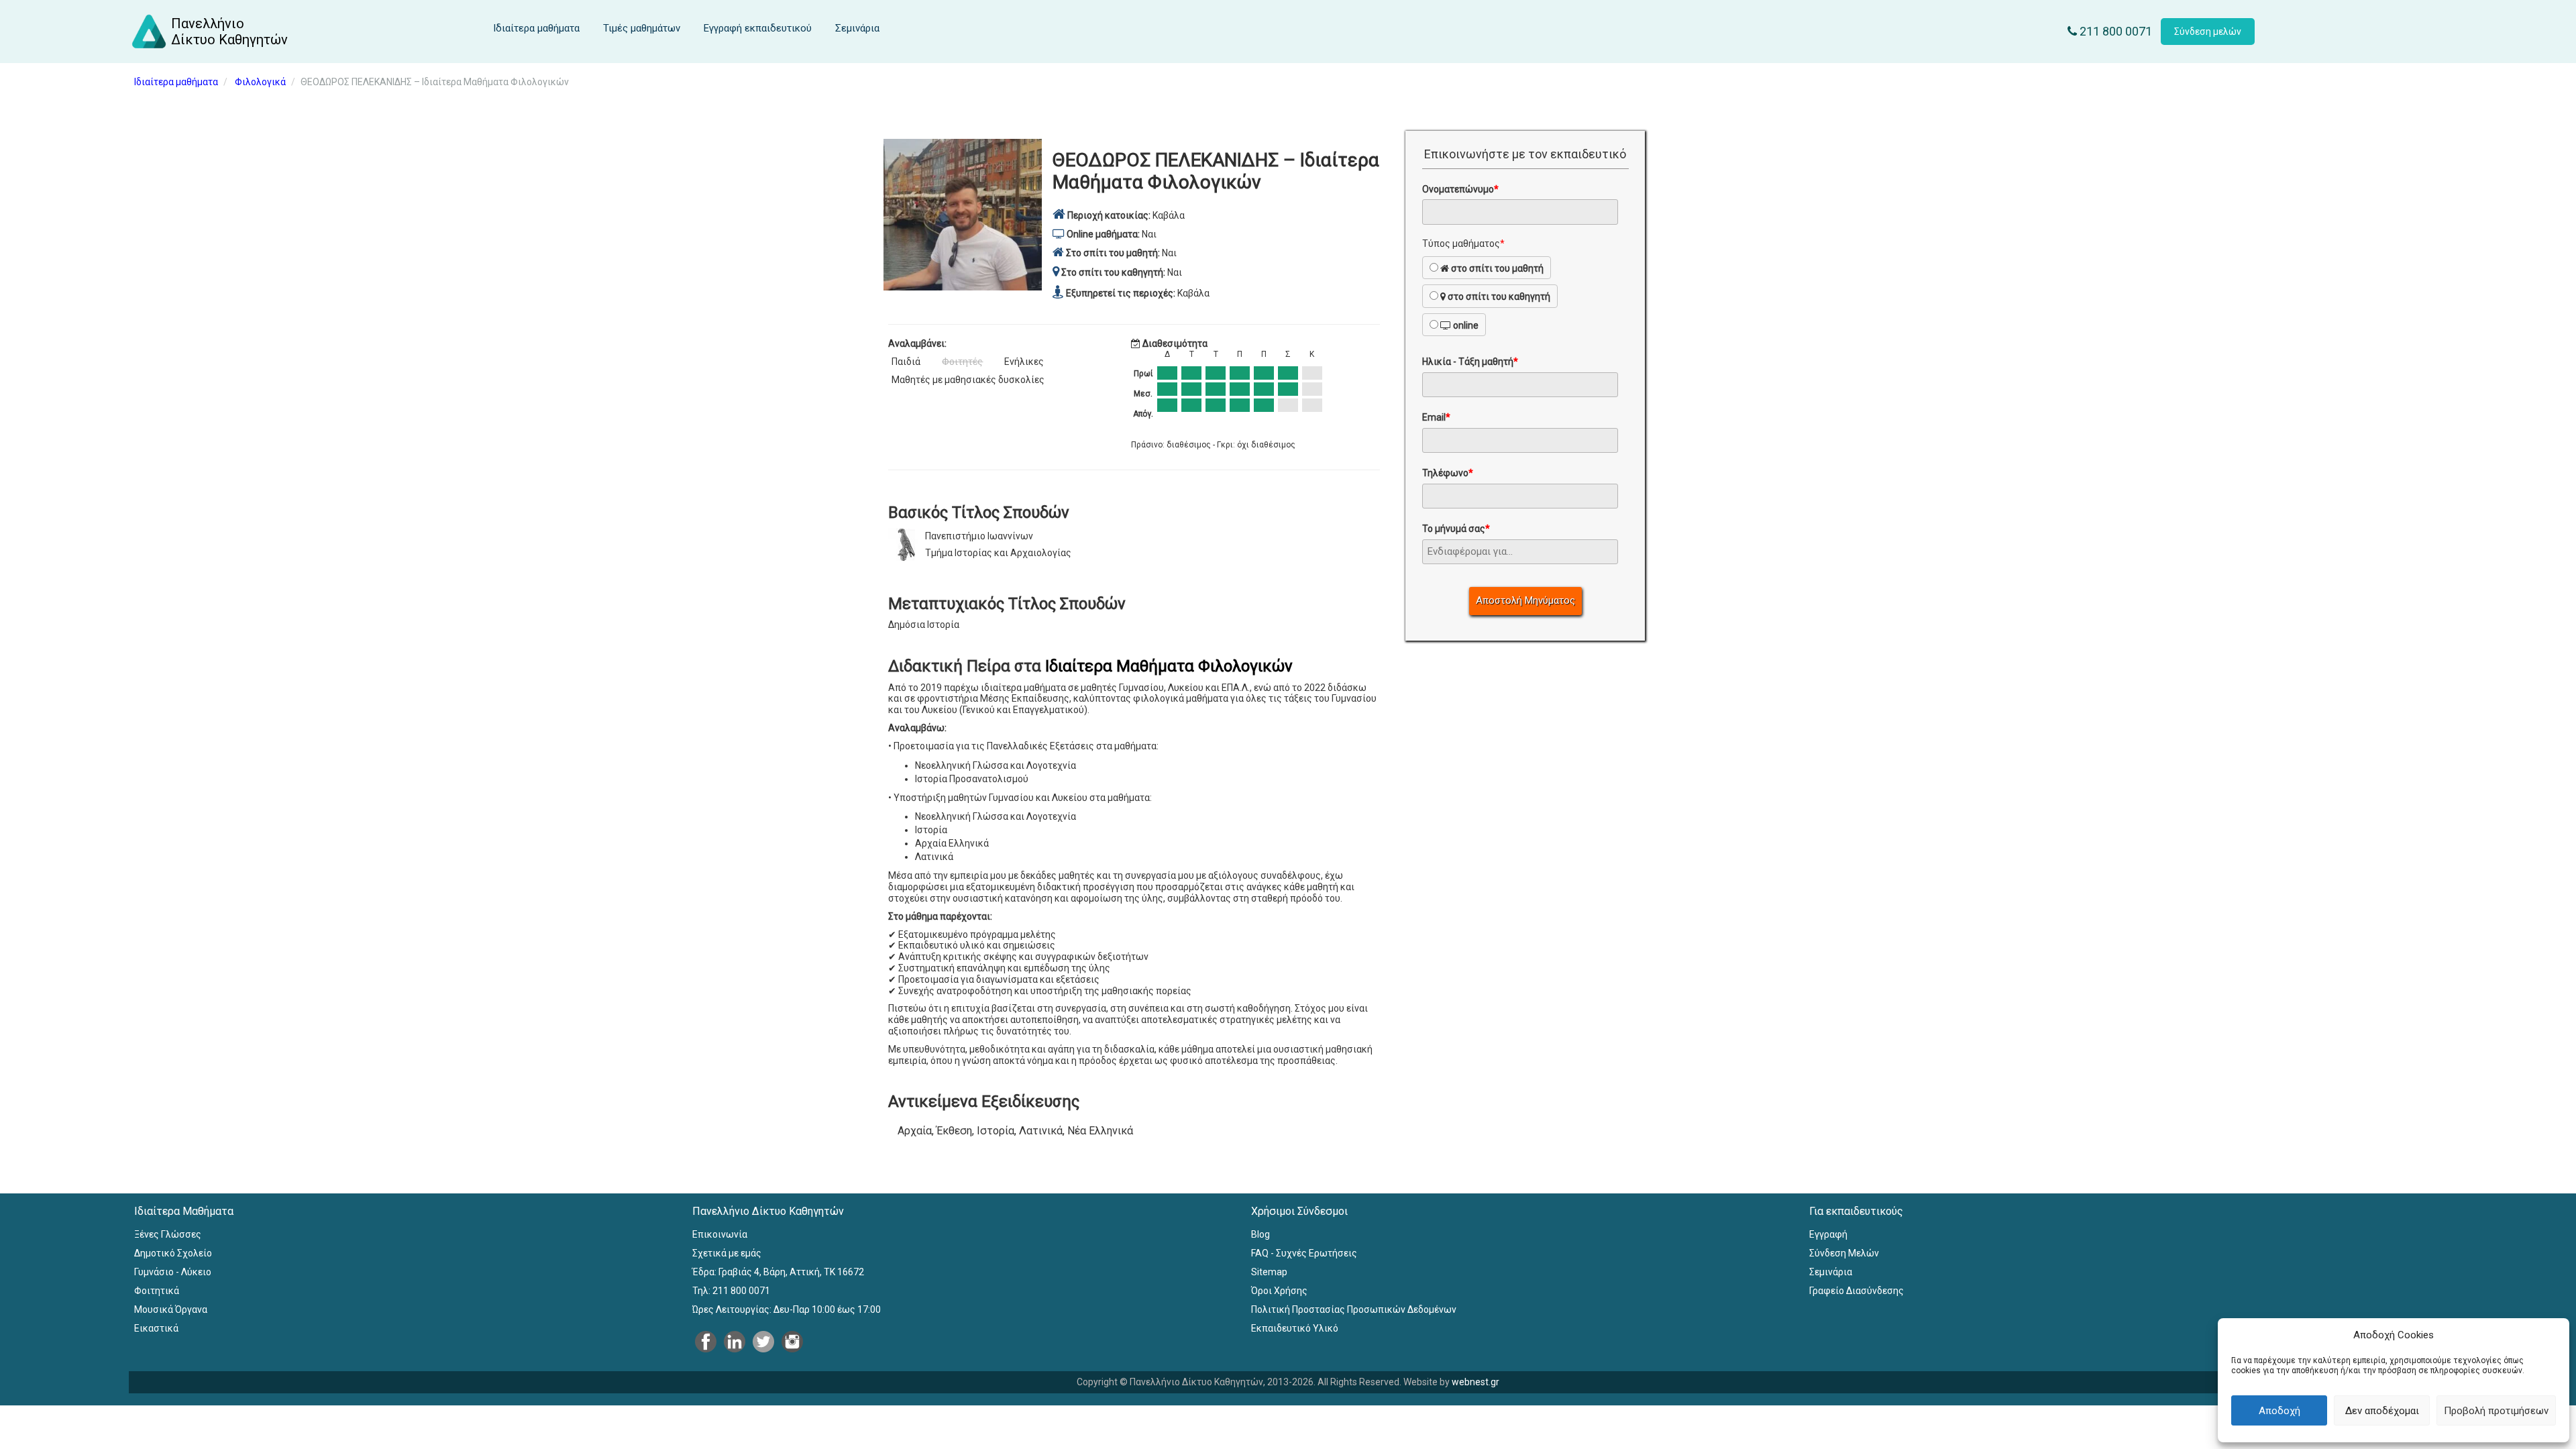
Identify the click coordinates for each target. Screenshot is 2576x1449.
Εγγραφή (1828, 1234)
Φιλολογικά (260, 82)
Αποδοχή (2279, 1411)
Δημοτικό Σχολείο (173, 1253)
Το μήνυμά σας (1456, 529)
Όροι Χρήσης (1279, 1291)
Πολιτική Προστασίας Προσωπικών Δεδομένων (1354, 1309)
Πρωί (1143, 374)
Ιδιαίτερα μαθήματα (536, 28)
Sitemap (1269, 1272)
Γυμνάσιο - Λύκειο (173, 1272)
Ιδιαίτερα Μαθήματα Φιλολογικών (1169, 666)
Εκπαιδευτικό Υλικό (1295, 1328)
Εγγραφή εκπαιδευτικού (758, 28)
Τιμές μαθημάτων (642, 28)
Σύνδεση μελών (2208, 32)
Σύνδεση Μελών (1844, 1253)
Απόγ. (1143, 414)
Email (1436, 417)
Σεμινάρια (857, 28)
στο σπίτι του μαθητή (1496, 268)
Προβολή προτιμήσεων (2496, 1411)
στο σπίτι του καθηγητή (1498, 297)
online (1465, 325)
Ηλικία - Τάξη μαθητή (1470, 362)
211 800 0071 (2114, 31)
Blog (1260, 1234)
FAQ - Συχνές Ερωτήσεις (1304, 1253)
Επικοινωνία (720, 1234)
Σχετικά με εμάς (727, 1253)
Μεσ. (1143, 394)
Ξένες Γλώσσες (168, 1234)
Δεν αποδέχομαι (2382, 1411)
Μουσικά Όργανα (171, 1309)
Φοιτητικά (157, 1291)
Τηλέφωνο (1448, 473)
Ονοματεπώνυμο (1460, 189)
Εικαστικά (156, 1328)
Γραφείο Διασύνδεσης (1857, 1291)
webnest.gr (1475, 1382)
